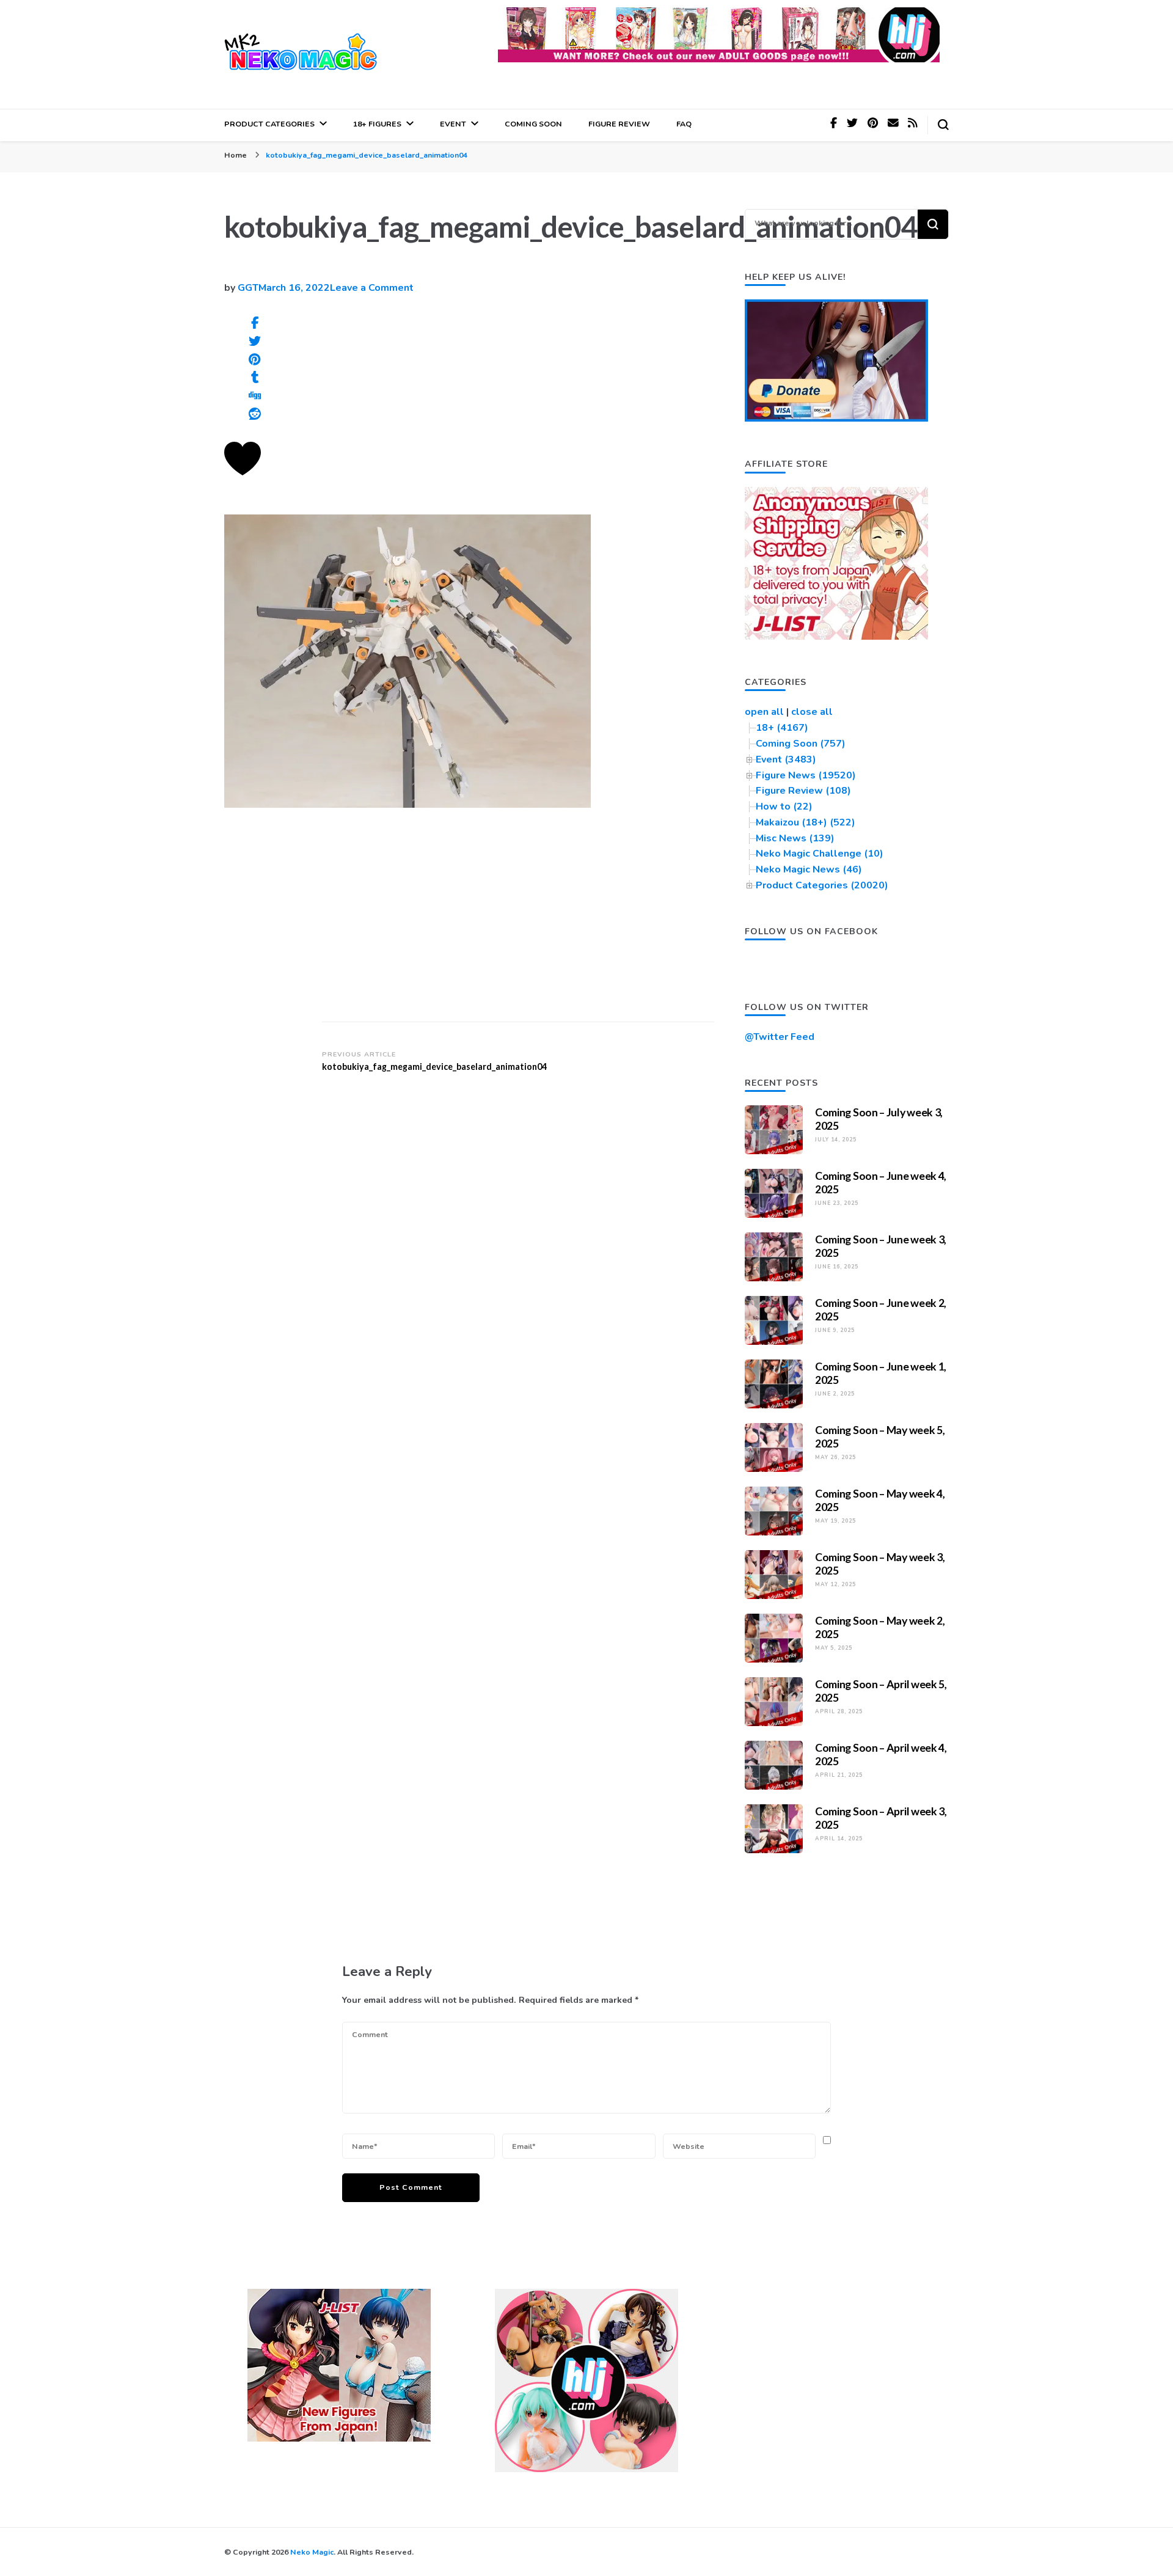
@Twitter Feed (780, 1037)
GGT (248, 288)
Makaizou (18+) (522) (806, 822)
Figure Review (619, 124)
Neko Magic (312, 2552)
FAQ (684, 124)
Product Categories (269, 124)
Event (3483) (786, 759)
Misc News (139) (795, 838)
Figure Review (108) (803, 791)
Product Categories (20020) (822, 885)
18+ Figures (377, 124)
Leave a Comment (372, 288)
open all (764, 712)
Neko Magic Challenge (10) (820, 854)
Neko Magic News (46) (809, 869)
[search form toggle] (943, 125)
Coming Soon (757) (801, 744)
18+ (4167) (782, 728)
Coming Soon (533, 124)
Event (453, 124)
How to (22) (784, 807)
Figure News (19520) (806, 775)
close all (812, 712)
